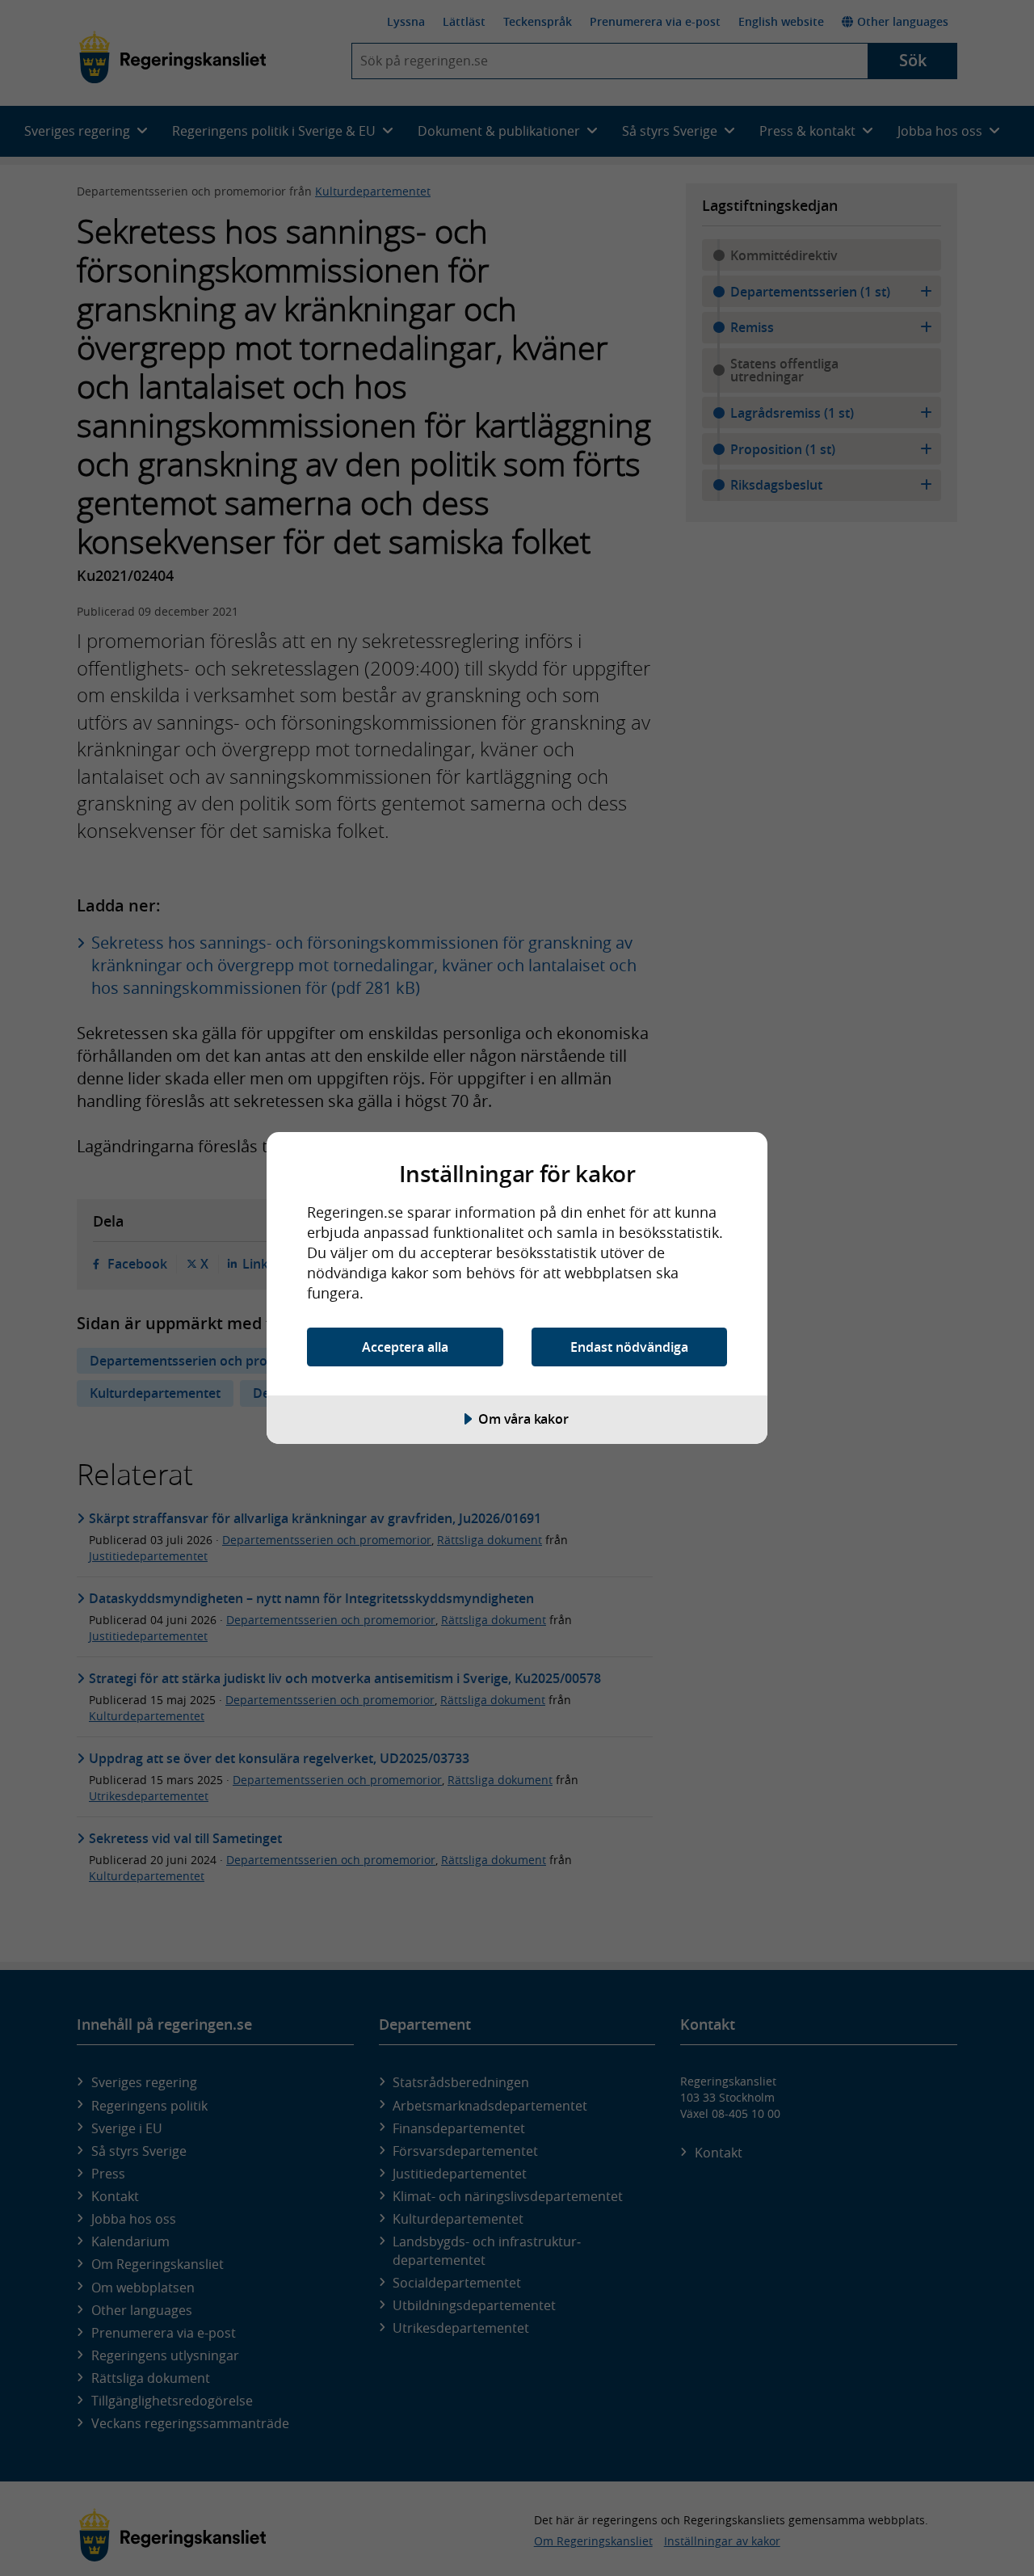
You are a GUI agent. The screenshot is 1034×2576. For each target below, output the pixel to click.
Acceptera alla (405, 1347)
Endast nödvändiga (629, 1347)
